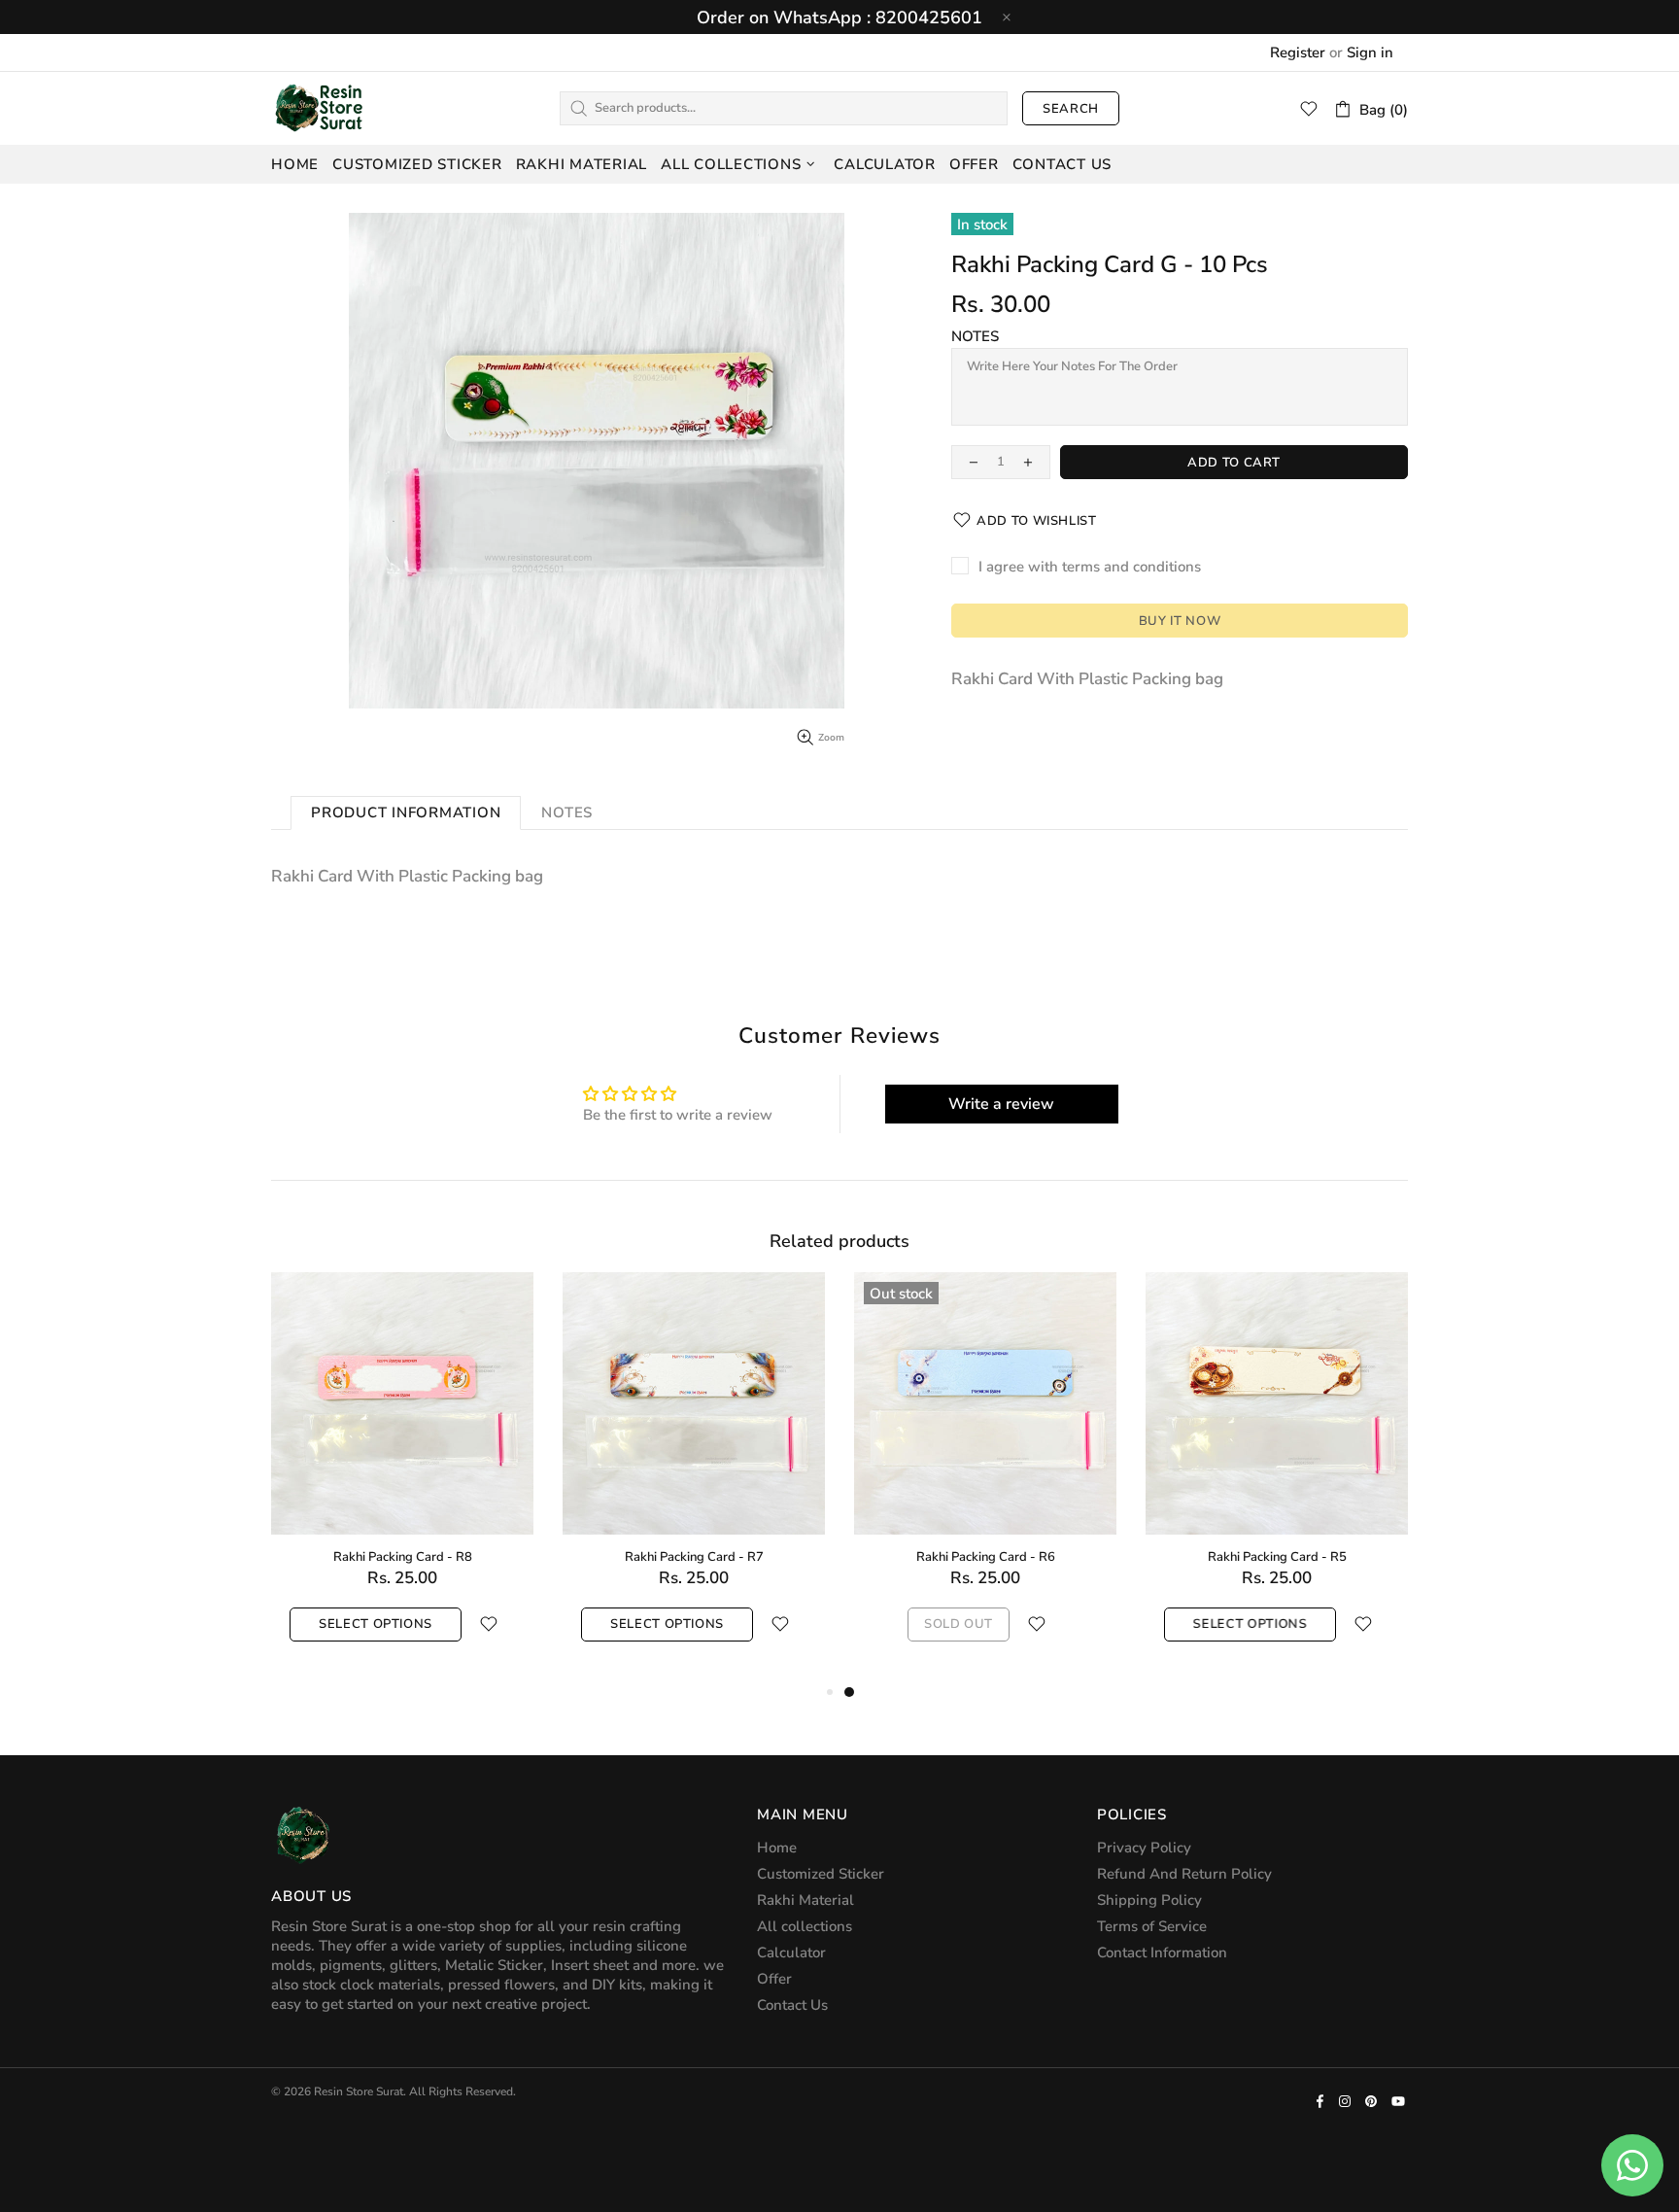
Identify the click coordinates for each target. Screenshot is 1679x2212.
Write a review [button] (1001, 1104)
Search (1071, 109)
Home (777, 1848)
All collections (805, 1926)
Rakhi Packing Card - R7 (694, 1557)
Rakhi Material (805, 1900)
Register (1298, 52)
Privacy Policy (1144, 1848)
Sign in (1370, 52)
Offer (774, 1979)
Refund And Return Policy (1184, 1874)
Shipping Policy (1149, 1900)
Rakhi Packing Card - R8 (403, 1557)
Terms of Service (1152, 1926)
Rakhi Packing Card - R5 (1277, 1557)
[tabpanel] (985, 1476)
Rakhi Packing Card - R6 (986, 1557)
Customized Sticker (821, 1874)
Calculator (791, 1953)
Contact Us (792, 2005)
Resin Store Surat (320, 108)
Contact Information (1162, 1953)
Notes (975, 336)
